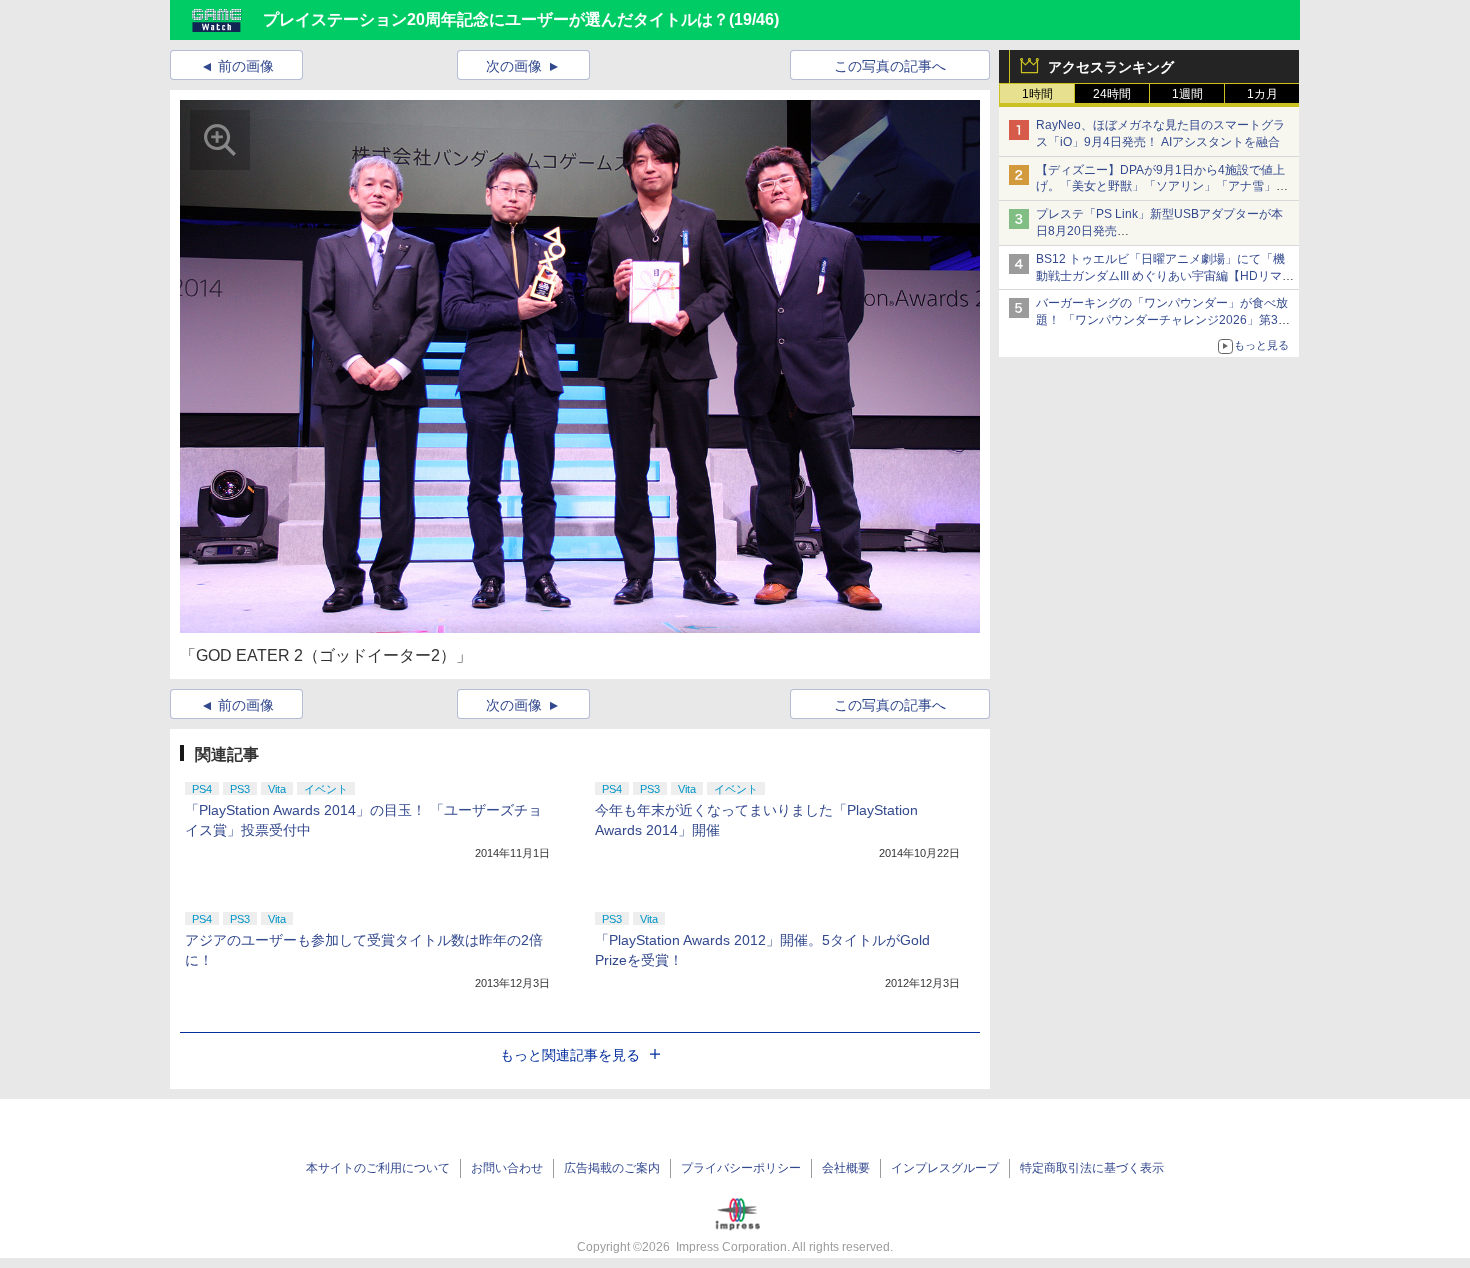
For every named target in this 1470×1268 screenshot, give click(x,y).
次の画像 (514, 66)
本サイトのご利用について (378, 1168)
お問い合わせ (507, 1168)
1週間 (1187, 94)
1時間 (1037, 94)
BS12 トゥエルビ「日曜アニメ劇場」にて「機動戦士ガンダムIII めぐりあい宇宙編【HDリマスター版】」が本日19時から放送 (1165, 276)
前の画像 (246, 66)
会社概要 (846, 1168)
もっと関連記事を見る (570, 1055)
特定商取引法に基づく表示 (1092, 1168)
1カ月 (1262, 94)
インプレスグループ (945, 1168)
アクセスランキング (1111, 67)
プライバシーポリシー (741, 1168)
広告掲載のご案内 (612, 1168)
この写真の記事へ (890, 66)
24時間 (1112, 94)
